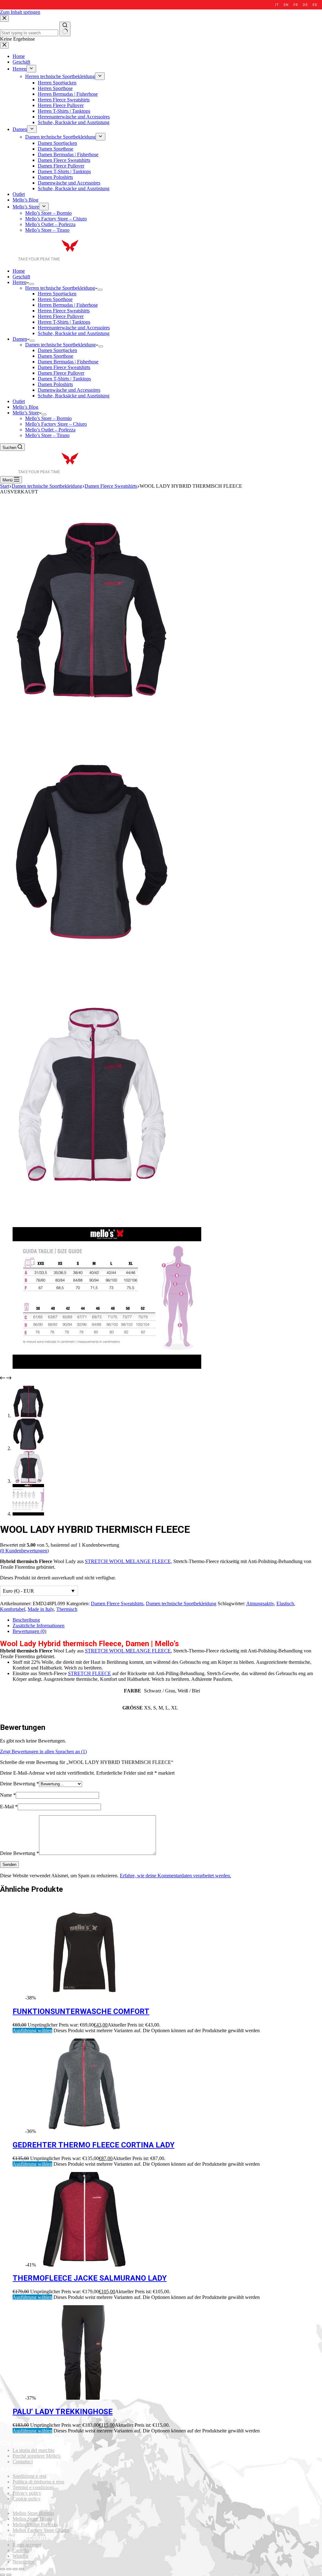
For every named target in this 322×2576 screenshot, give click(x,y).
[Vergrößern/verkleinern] (21, 2569)
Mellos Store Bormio (33, 2513)
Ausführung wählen (32, 2030)
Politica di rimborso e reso (38, 2482)
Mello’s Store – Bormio (48, 418)
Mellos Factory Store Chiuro (41, 2530)
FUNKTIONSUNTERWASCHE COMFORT (81, 2011)
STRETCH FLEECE (89, 1673)
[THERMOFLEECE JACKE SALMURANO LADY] (84, 2265)
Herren (19, 282)
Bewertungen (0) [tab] (29, 1631)
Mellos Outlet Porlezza (35, 2525)
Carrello (21, 2550)
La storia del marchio (33, 2450)
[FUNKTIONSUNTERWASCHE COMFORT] (84, 1998)
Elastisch (285, 1604)
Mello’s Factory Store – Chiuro (56, 424)
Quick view (313, 1909)
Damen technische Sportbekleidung (60, 345)
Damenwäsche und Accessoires (69, 390)
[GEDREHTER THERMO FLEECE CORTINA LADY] (84, 2131)
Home (19, 271)
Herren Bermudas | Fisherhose (68, 305)
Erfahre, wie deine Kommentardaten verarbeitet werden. (175, 1876)
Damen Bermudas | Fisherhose (68, 362)
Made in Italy (41, 1609)
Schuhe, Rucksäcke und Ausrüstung (74, 333)
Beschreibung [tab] (26, 1620)
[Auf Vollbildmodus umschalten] (15, 2569)
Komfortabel (13, 1609)
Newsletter (23, 2562)
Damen (20, 339)
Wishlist (20, 2556)
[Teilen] (9, 2569)
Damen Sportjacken (57, 350)
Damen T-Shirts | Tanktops (64, 379)
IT (277, 5)
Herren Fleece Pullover (61, 316)
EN (286, 5)
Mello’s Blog (25, 407)
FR (296, 5)
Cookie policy (27, 2499)
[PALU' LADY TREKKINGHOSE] (84, 2398)
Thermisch (67, 1609)
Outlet (19, 401)
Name (8, 1795)
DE (305, 5)
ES (315, 5)
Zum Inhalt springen (20, 12)
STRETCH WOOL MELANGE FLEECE (128, 1561)
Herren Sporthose (55, 299)
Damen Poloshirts (55, 384)
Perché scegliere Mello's (36, 2456)
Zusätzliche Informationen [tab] (39, 1626)
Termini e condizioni (33, 2487)
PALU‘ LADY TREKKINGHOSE (63, 2412)
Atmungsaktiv (260, 1604)
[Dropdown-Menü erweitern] (31, 284)
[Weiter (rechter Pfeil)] (9, 2575)
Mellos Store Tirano (32, 2519)
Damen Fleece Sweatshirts (64, 367)
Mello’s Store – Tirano (47, 435)
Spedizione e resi (29, 2476)
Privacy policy (27, 2493)
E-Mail (9, 1807)
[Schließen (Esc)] (3, 2569)
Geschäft (21, 277)
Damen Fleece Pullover (61, 373)
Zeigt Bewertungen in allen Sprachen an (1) (43, 1751)
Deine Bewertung (19, 1784)
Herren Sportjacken (57, 294)
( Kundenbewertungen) (24, 1551)
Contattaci (23, 2462)
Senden (9, 1865)
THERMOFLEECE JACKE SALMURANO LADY (90, 2278)
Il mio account (27, 2545)
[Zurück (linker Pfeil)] (3, 2575)
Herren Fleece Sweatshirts (64, 311)
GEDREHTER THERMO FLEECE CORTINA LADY (94, 2145)
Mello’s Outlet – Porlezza (50, 430)
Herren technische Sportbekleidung (60, 288)
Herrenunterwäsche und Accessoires (74, 328)
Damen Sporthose (56, 356)
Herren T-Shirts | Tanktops (64, 322)
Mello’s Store (26, 413)
